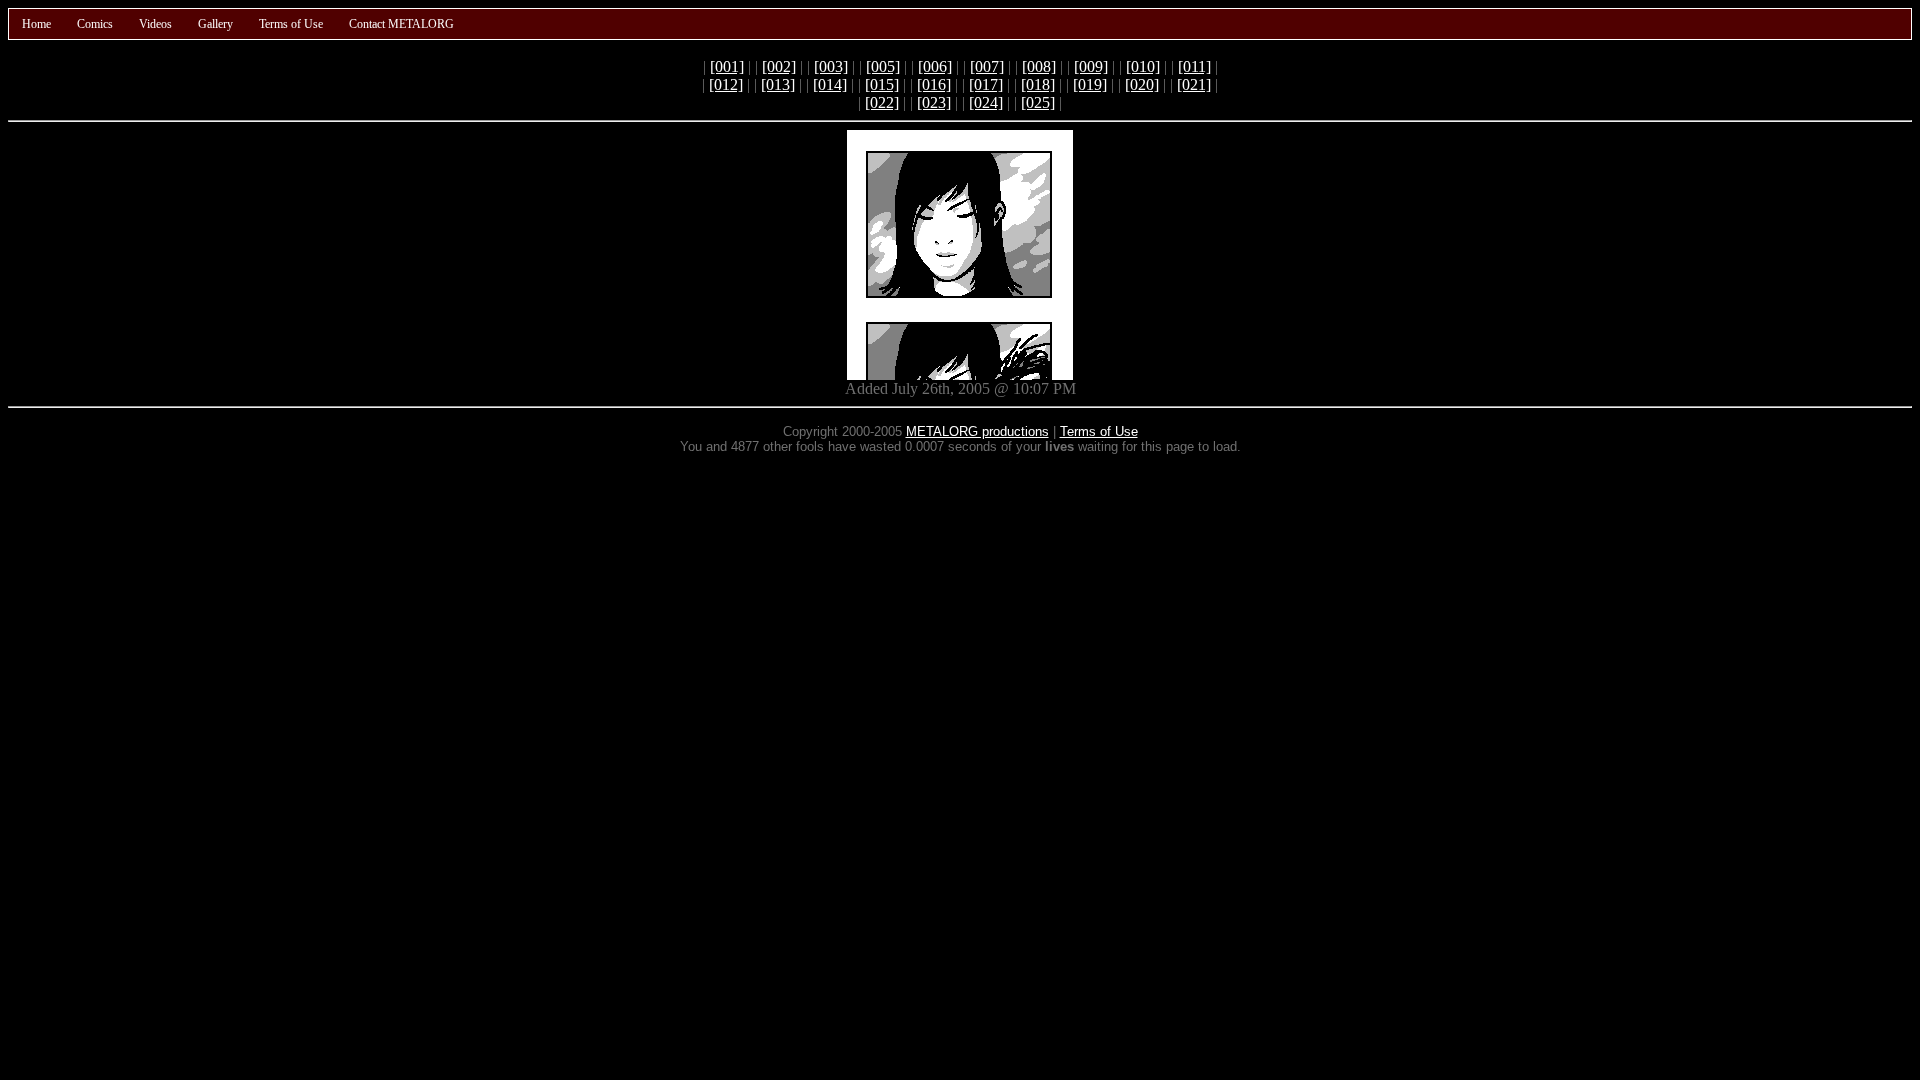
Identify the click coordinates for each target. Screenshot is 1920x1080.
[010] (1143, 66)
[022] (882, 102)
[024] (986, 102)
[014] (830, 84)
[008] (1039, 66)
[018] (1038, 84)
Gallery (215, 24)
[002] (779, 66)
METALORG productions (977, 431)
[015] (882, 84)
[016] (934, 84)
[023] (934, 102)
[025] (1038, 102)
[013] (778, 84)
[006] (935, 66)
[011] (1194, 66)
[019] (1090, 84)
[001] (727, 66)
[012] (726, 84)
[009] (1091, 66)
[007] (987, 66)
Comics (95, 24)
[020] (1142, 84)
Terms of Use (291, 24)
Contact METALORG (401, 24)
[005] (883, 66)
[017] (986, 84)
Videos (155, 24)
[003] (831, 66)
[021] (1194, 84)
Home (36, 24)
